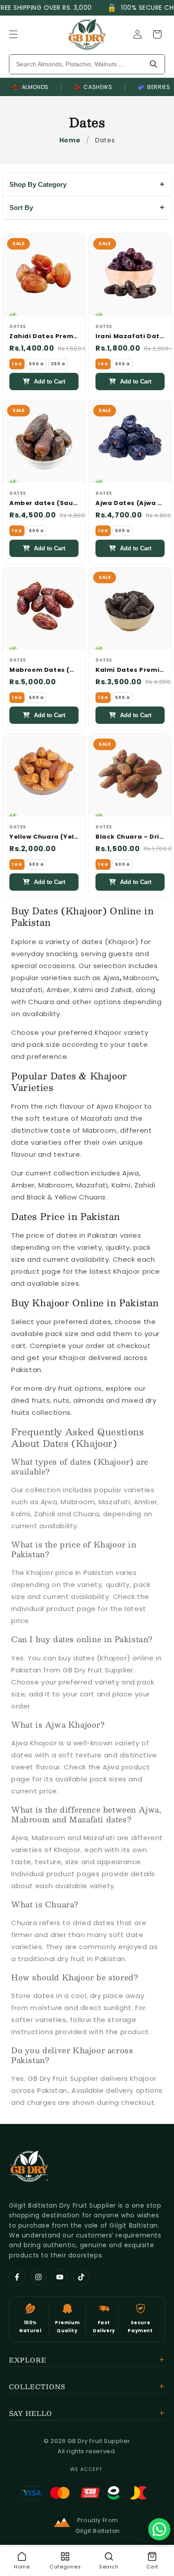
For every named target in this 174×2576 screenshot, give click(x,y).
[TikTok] (81, 2277)
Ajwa (111, 978)
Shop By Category (38, 184)
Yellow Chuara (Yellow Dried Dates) (44, 837)
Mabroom (140, 978)
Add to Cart (50, 382)
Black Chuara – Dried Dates (130, 837)
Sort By (21, 208)
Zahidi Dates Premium (44, 337)
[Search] (153, 64)
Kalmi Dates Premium (130, 670)
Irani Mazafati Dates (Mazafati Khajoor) (130, 337)
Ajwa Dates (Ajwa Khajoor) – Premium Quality (130, 503)
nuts (61, 1400)
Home (70, 140)
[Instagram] (38, 2277)
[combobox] (76, 64)
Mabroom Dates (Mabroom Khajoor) (44, 670)
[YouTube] (60, 2277)
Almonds (30, 87)
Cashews (93, 87)
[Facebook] (17, 2277)
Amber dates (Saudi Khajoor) (44, 503)
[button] (13, 34)
